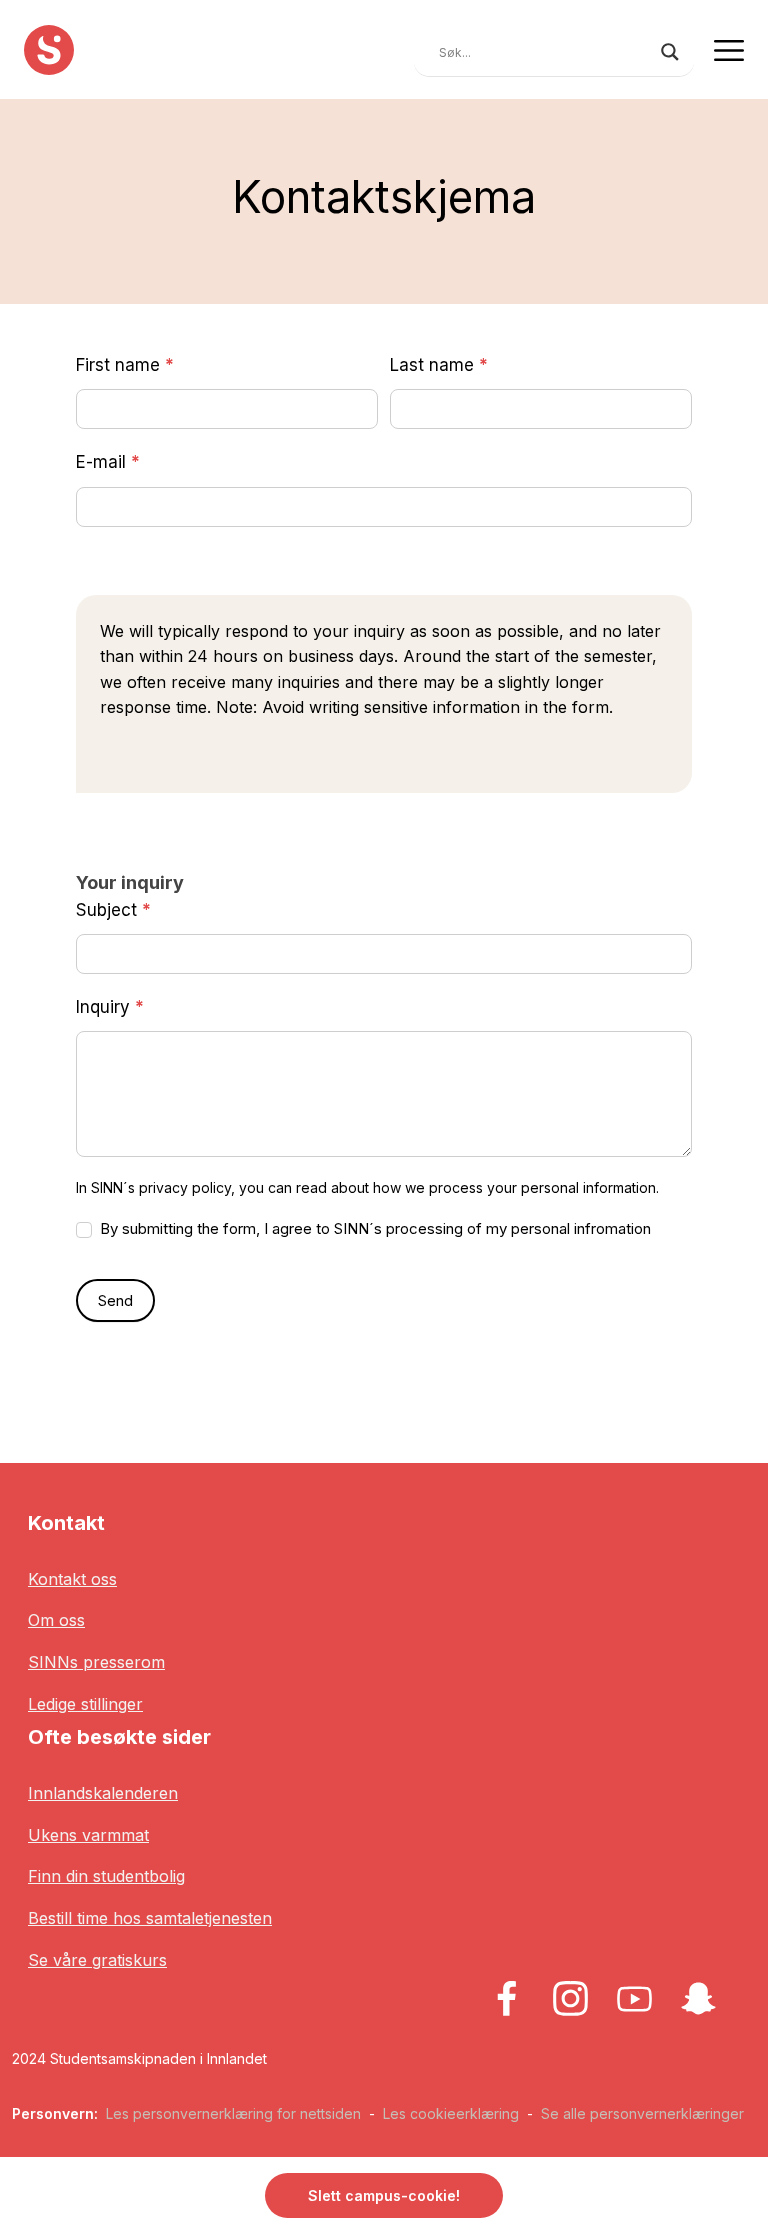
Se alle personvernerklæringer (642, 2113)
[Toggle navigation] (729, 49)
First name (125, 365)
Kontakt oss (72, 1579)
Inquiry (110, 1007)
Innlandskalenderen (103, 1793)
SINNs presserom (96, 1662)
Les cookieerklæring (451, 2113)
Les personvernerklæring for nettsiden (233, 2113)
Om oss (56, 1620)
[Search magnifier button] (670, 52)
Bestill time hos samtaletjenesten (150, 1918)
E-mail (108, 462)
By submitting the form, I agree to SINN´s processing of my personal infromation (373, 1228)
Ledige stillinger (85, 1704)
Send (115, 1300)
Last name (439, 365)
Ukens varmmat (88, 1835)
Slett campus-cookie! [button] (384, 2195)
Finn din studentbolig (106, 1876)
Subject (113, 910)
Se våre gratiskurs (97, 1960)
